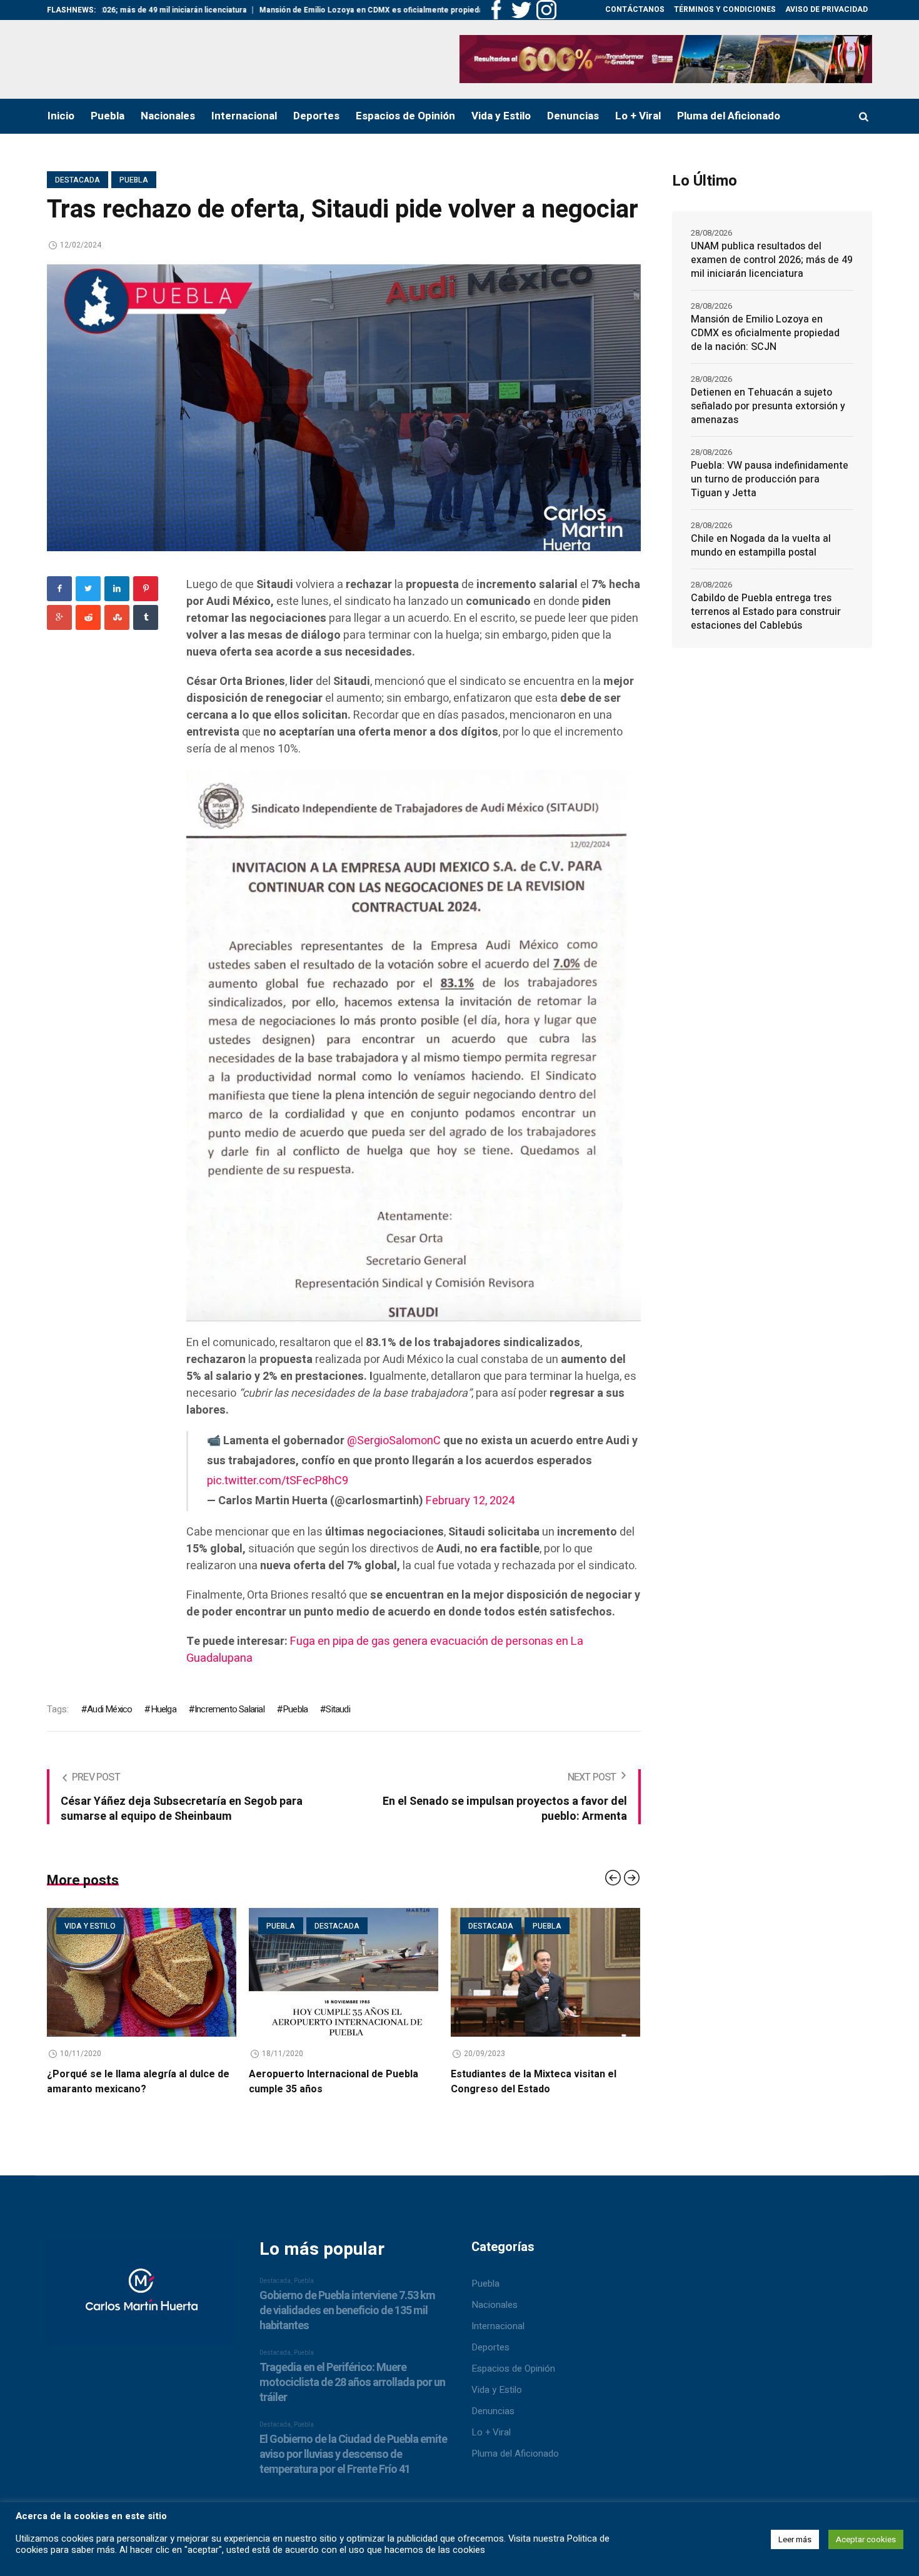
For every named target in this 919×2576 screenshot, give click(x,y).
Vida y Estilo (497, 2390)
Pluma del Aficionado (515, 2454)
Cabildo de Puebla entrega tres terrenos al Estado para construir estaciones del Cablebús (766, 612)
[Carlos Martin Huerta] (142, 2298)
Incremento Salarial (229, 1709)
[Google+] (59, 617)
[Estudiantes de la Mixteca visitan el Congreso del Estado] (344, 1972)
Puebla (134, 180)
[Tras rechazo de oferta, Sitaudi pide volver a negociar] (344, 407)
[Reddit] (88, 617)
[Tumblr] (146, 617)
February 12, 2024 (470, 1501)
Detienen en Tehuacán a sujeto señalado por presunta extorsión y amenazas (768, 406)
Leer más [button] (795, 2539)
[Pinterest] (146, 589)
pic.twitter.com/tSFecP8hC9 (278, 1481)
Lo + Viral (491, 2432)
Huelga (163, 1709)
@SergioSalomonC (394, 1441)
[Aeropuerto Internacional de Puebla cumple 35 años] (142, 1972)
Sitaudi (338, 1709)
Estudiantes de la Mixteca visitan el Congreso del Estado (332, 2082)
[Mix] (117, 617)
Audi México (109, 1709)
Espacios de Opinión (513, 2369)
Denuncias (493, 2411)
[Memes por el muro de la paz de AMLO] (545, 1972)
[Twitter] (88, 589)
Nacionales (495, 2305)
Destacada (78, 180)
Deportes (490, 2347)
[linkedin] (117, 589)
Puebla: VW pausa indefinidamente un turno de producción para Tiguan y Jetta (770, 479)
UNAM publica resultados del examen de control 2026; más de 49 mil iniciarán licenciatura (772, 260)
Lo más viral (495, 1926)
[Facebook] (59, 589)
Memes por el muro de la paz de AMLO (542, 2074)
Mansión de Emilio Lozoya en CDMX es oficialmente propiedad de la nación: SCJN (290, 10)
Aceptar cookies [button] (866, 2539)
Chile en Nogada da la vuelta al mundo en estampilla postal (761, 546)
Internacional (498, 2326)
